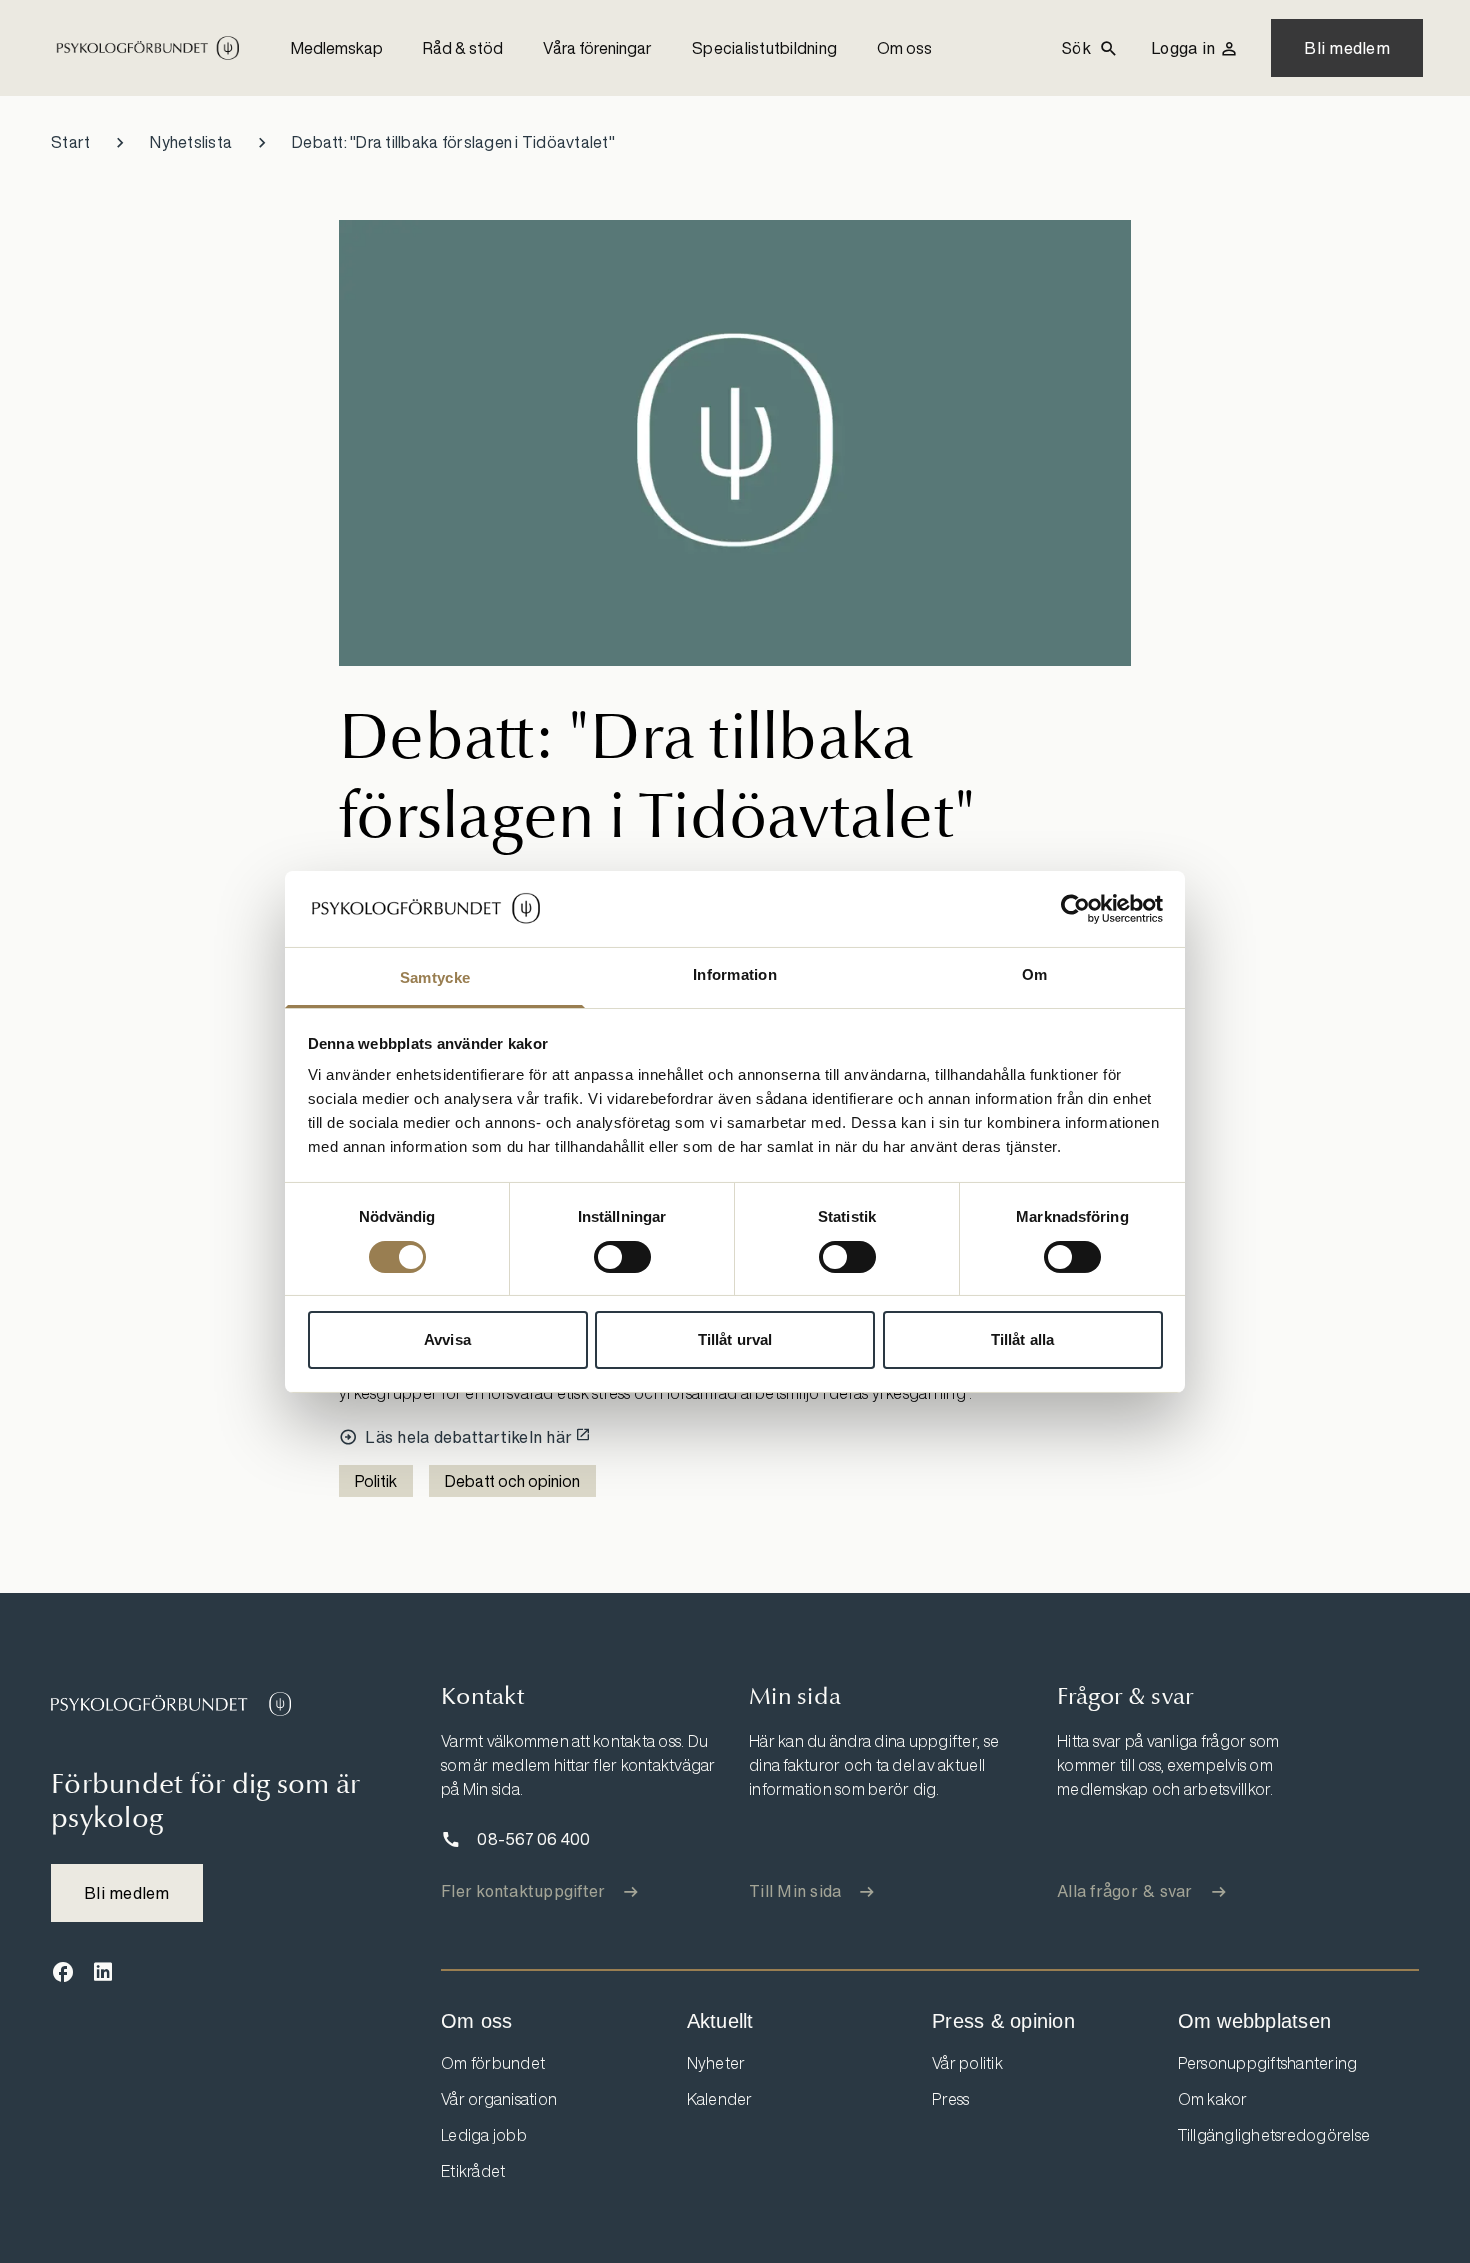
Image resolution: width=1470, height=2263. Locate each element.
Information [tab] (735, 974)
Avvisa (447, 1339)
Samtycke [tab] (435, 977)
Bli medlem (1347, 48)
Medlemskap (337, 48)
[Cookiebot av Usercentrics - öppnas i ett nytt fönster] (1075, 909)
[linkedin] (103, 1973)
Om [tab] (1035, 974)
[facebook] (63, 1973)
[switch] (622, 1257)
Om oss (904, 48)
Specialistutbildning (764, 48)
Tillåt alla (1022, 1339)
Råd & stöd (463, 48)
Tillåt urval (735, 1339)
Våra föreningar (597, 48)
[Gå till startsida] (171, 1704)
